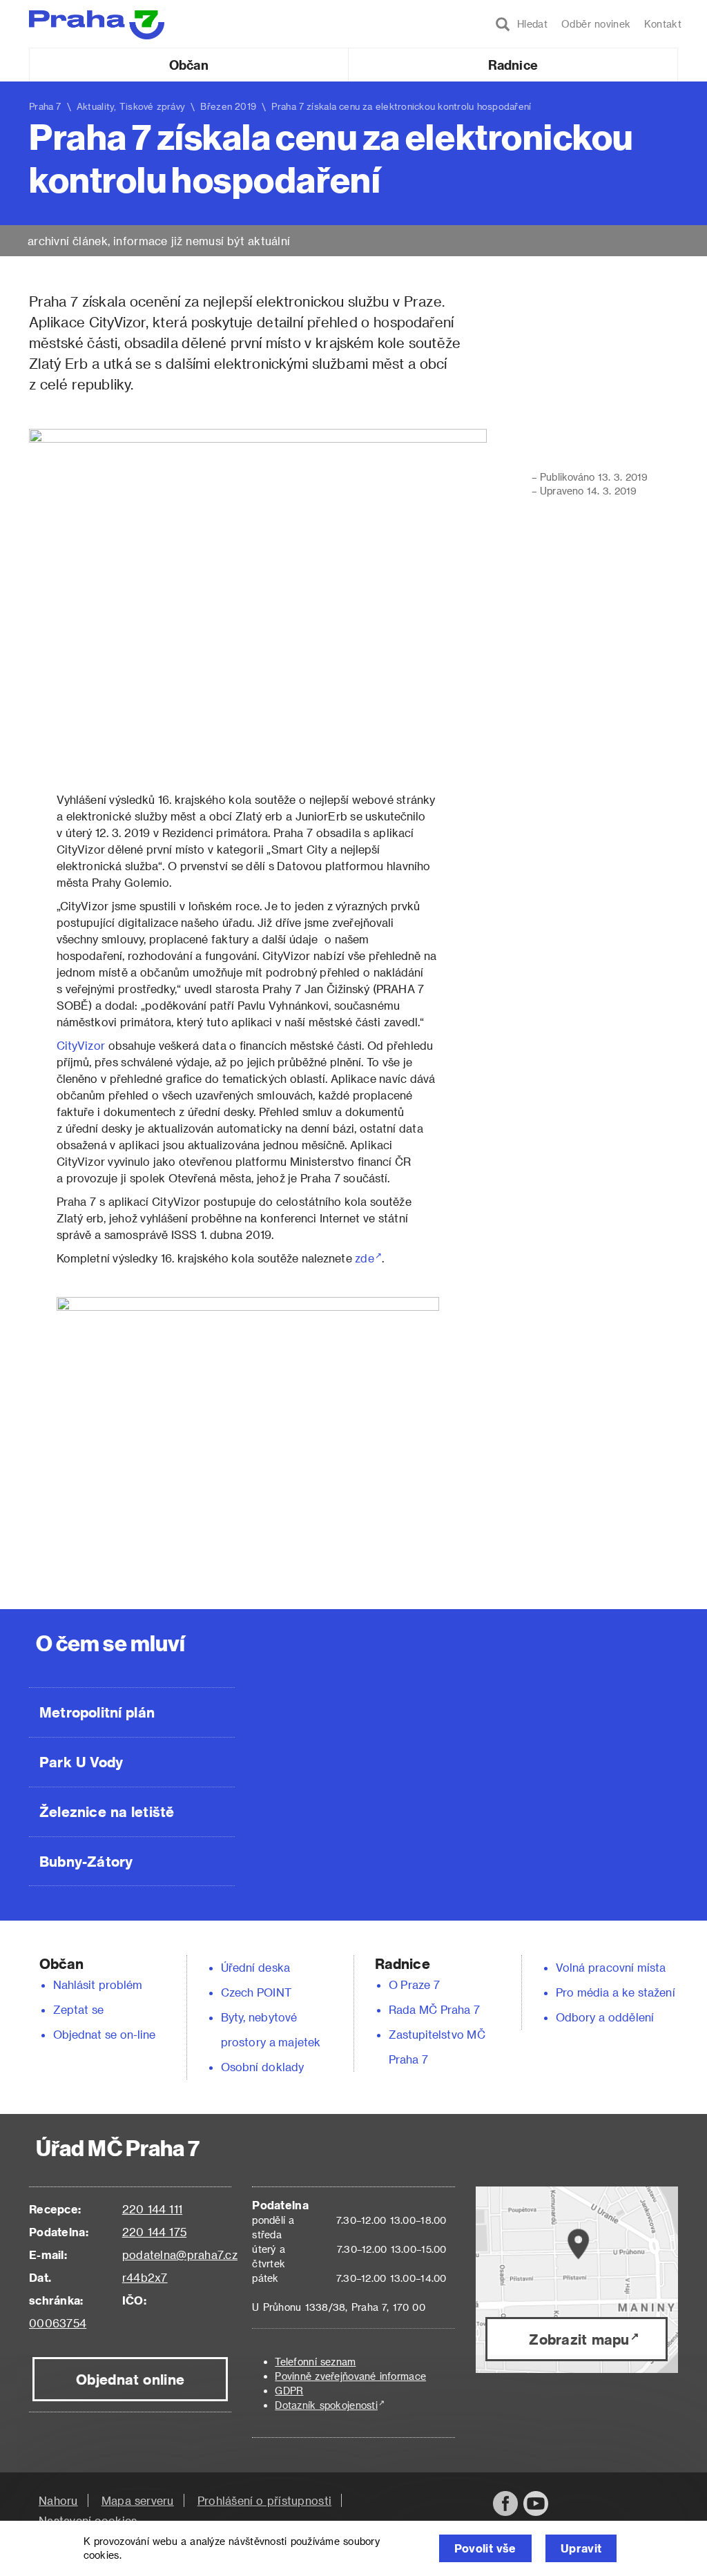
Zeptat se (78, 2009)
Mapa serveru (138, 2500)
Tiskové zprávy (153, 106)
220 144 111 (152, 2209)
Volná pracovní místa (611, 1967)
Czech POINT (256, 1992)
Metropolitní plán (97, 1712)
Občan (188, 65)
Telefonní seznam (315, 2362)
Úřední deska (255, 1967)
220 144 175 (154, 2232)
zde (364, 1258)
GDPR (289, 2391)
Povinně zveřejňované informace (350, 2376)
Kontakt (663, 24)
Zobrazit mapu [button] (579, 2339)
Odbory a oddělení (605, 2017)
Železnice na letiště (107, 1811)
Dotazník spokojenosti (326, 2405)
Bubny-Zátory (86, 1861)
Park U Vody (81, 1762)
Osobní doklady (262, 2067)
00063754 (58, 2323)
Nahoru (58, 2500)
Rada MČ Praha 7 (434, 2009)
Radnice (513, 65)
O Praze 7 (414, 1984)
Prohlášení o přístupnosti (264, 2500)
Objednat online (130, 2379)
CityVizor (81, 1045)
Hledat (529, 24)
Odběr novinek (596, 24)
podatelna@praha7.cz (180, 2255)
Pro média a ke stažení (616, 1992)
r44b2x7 (145, 2277)
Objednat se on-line (105, 2034)
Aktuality (96, 106)
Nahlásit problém (98, 1984)
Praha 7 (45, 106)
